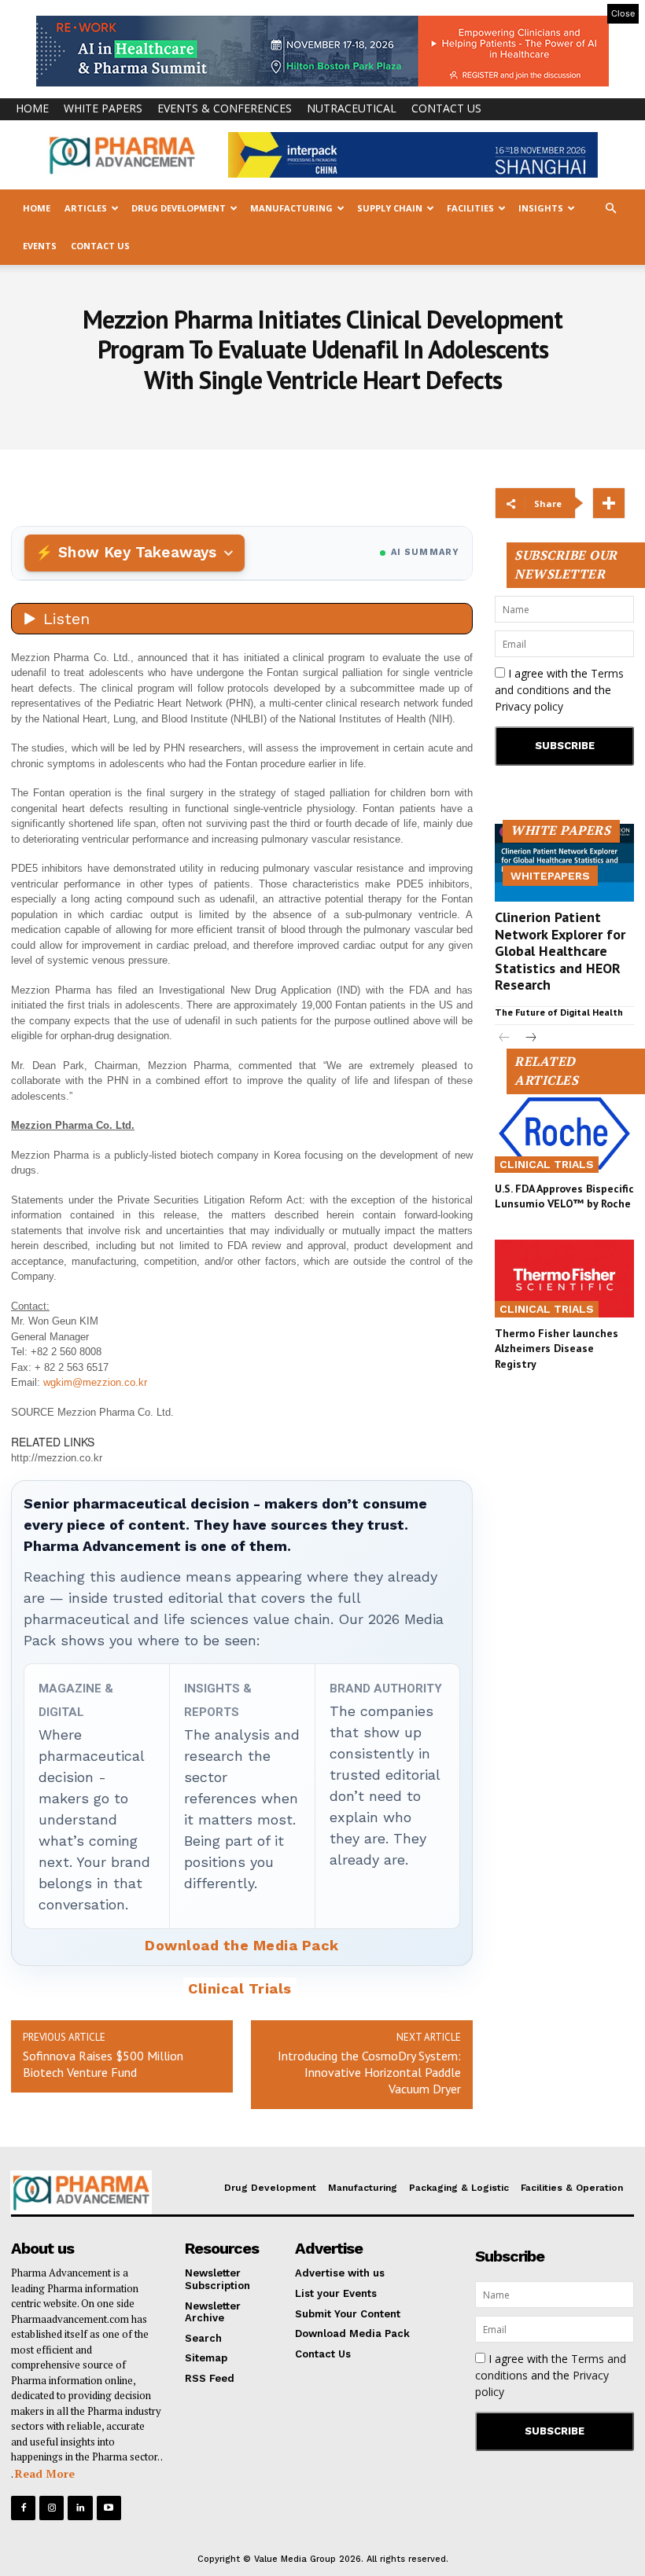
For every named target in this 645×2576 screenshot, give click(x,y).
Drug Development (179, 208)
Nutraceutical (352, 108)
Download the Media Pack (242, 1945)
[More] (609, 503)
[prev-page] (505, 1039)
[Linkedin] (80, 2508)
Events (40, 246)
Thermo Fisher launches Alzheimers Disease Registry (557, 1349)
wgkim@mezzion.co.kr (95, 1382)
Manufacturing (291, 208)
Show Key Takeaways (137, 552)
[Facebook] (23, 2508)
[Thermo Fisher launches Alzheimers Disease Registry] (564, 1279)
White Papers (103, 108)
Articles (86, 208)
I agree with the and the (559, 690)
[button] (610, 209)
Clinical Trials (240, 1988)
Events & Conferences (225, 108)
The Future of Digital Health (559, 1012)
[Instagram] (52, 2508)
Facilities (470, 208)
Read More (45, 2473)
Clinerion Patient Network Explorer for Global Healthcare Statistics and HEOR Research (560, 951)
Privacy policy (529, 706)
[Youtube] (109, 2508)
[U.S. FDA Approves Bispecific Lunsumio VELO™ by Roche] (564, 1133)
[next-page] (530, 1039)
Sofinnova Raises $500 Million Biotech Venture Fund (103, 2064)
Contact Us (446, 108)
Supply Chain (390, 208)
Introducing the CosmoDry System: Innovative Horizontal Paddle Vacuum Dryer (369, 2072)
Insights (541, 208)
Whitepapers (550, 876)
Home (32, 108)
